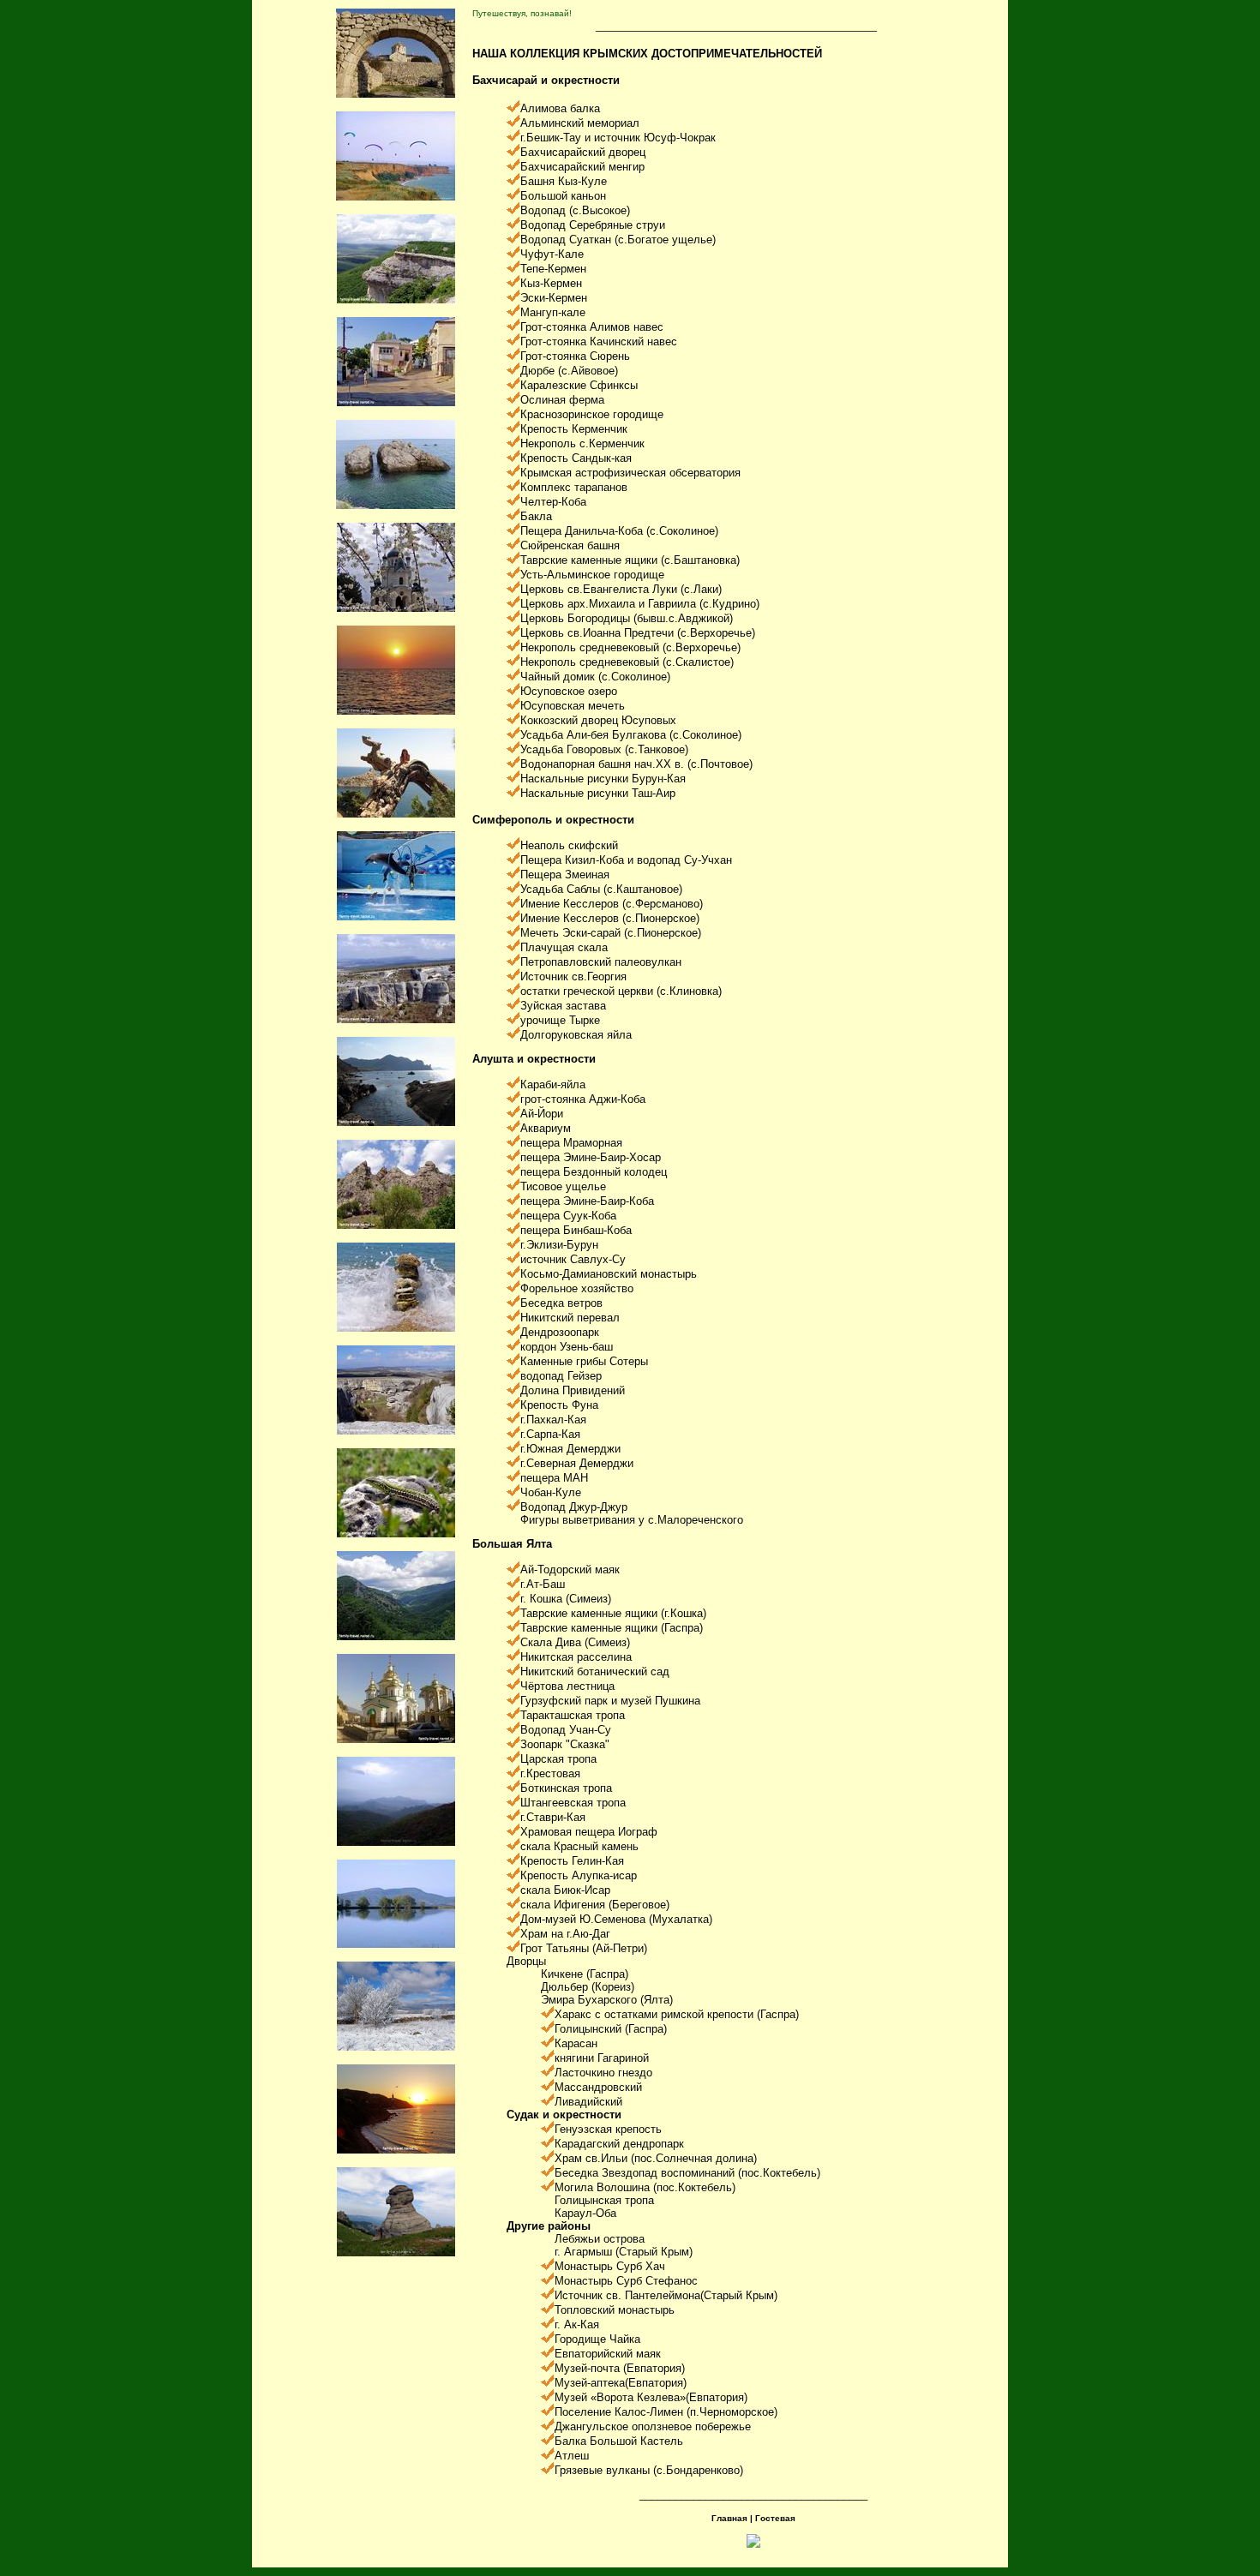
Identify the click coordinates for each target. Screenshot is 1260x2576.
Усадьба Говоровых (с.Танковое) (604, 749)
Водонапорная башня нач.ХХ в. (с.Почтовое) (636, 764)
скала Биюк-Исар (565, 1890)
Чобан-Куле (551, 1492)
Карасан (576, 2043)
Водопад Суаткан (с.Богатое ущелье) (618, 240)
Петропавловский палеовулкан (601, 962)
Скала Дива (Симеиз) (575, 1642)
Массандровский (598, 2087)
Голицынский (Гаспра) (611, 2029)
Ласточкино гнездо (603, 2073)
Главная (729, 2518)
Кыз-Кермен (551, 283)
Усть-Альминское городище (592, 575)
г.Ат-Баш (543, 1584)
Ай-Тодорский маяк (570, 1570)
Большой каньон (563, 196)
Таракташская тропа (573, 1715)
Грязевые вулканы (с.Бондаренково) (649, 2470)
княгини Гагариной (602, 2058)
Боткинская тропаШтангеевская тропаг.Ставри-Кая (573, 1803)
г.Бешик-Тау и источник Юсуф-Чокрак (618, 138)
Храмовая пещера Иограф (589, 1832)
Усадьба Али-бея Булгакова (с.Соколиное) (631, 735)
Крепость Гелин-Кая (572, 1861)
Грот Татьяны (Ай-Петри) (584, 1948)
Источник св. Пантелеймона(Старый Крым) (666, 2295)
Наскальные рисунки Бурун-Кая (603, 779)
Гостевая (775, 2518)
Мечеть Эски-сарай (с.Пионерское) (611, 933)
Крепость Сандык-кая (576, 458)
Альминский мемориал (580, 123)
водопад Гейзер (561, 1376)
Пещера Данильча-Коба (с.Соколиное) (619, 531)
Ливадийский (588, 2102)
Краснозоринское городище (592, 414)
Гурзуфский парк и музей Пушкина (610, 1701)
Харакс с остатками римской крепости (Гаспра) (677, 2014)
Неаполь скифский (569, 845)
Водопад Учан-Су (566, 1730)
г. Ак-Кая (577, 2324)
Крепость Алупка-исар (579, 1875)
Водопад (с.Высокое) (575, 210)
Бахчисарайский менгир (582, 167)
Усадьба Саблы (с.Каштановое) (601, 889)
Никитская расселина (576, 1657)
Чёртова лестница (567, 1686)
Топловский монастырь (615, 2310)
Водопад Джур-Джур (574, 1507)
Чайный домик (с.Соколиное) (595, 677)
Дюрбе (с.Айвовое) (569, 371)
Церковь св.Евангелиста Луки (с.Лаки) (621, 589)
